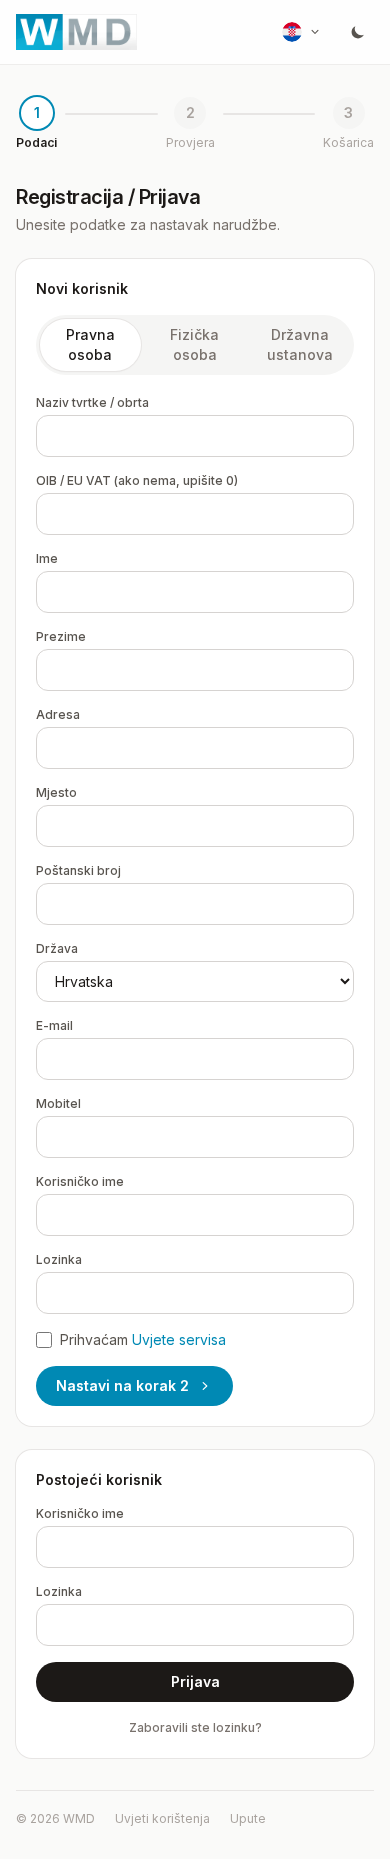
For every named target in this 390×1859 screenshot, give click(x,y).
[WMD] (76, 32)
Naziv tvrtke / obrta (92, 402)
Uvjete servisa (179, 1339)
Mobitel (58, 1103)
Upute (248, 1818)
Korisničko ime (80, 1181)
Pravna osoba (90, 344)
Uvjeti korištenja (162, 1818)
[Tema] (358, 32)
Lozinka (59, 1259)
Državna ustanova (300, 344)
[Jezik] (302, 32)
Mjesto (56, 792)
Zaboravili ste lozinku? (195, 1727)
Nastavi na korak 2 (122, 1385)
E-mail (54, 1025)
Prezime (61, 636)
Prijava (195, 1681)
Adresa (58, 714)
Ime (47, 558)
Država (57, 948)
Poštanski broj (78, 870)
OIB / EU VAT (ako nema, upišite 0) (137, 480)
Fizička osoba (194, 344)
